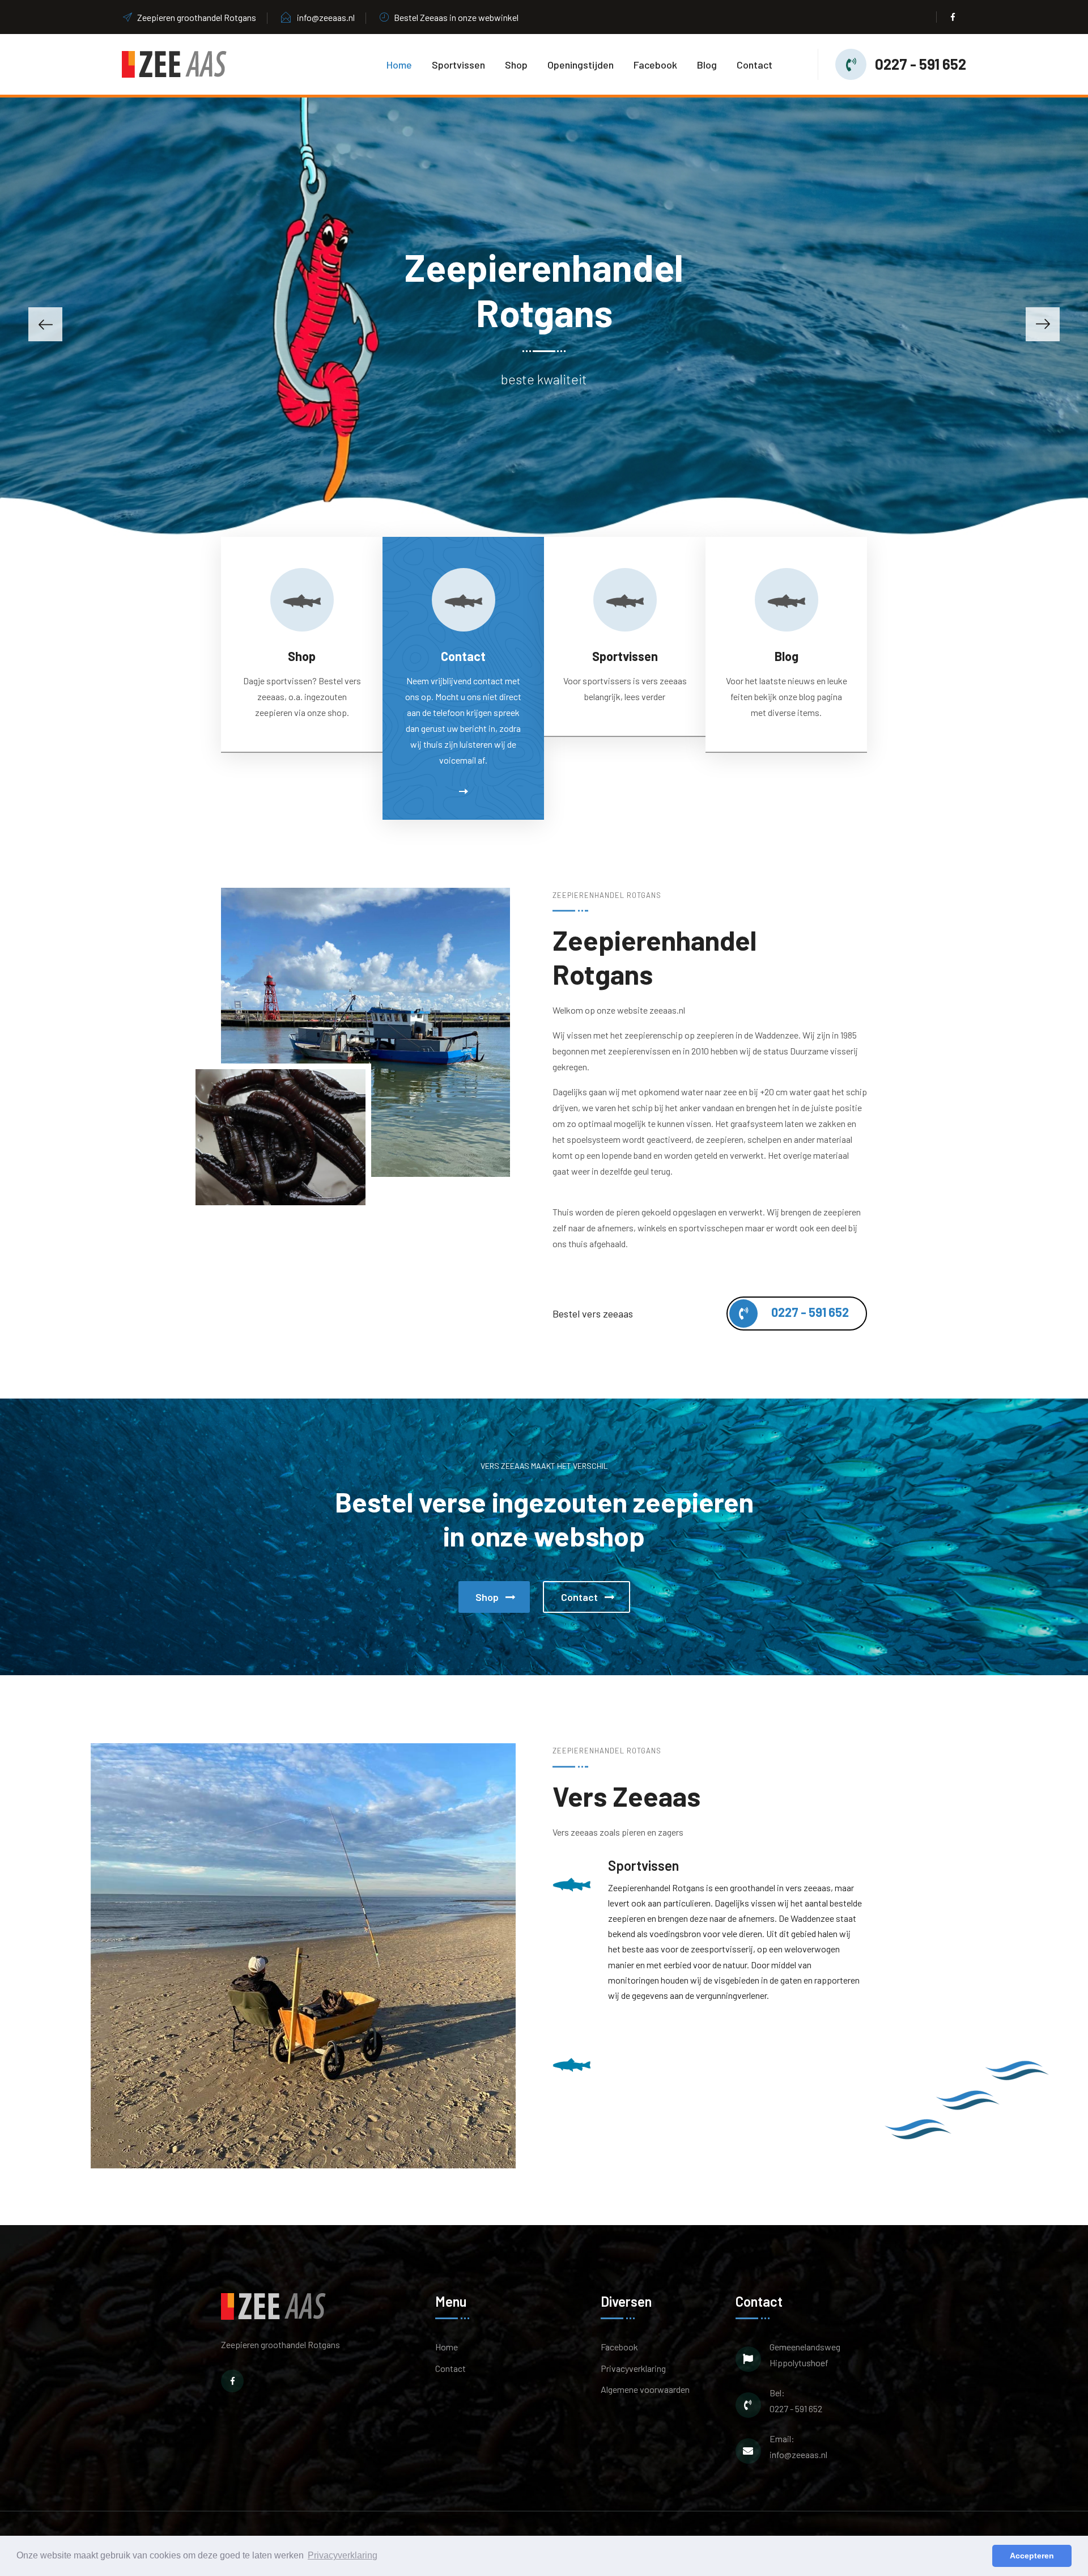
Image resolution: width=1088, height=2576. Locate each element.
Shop (516, 65)
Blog (707, 65)
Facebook (655, 65)
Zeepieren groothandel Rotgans (197, 17)
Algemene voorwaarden (645, 2389)
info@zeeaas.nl (326, 17)
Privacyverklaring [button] (343, 2555)
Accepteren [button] (1032, 2556)
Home (399, 65)
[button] (45, 324)
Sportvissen (458, 65)
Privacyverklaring (633, 2368)
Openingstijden (581, 65)
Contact (755, 65)
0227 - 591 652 (921, 64)
